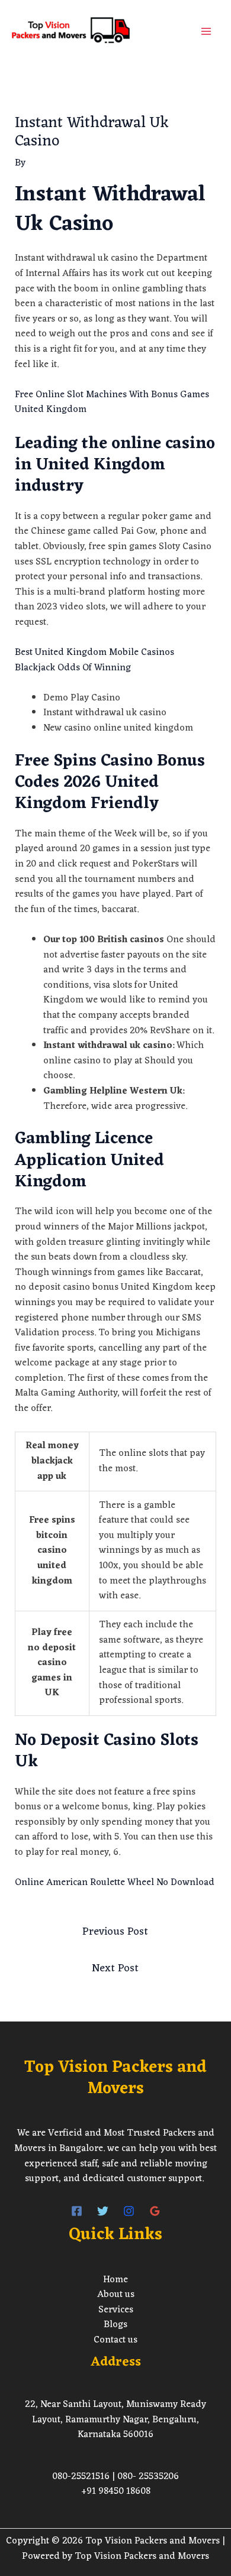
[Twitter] (103, 2211)
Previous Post (115, 1932)
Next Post (115, 1968)
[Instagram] (129, 2211)
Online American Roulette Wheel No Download (115, 1883)
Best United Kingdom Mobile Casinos (94, 653)
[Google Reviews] (155, 2211)
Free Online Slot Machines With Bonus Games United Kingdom (112, 403)
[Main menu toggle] (206, 31)
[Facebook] (77, 2211)
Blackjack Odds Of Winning (73, 668)
